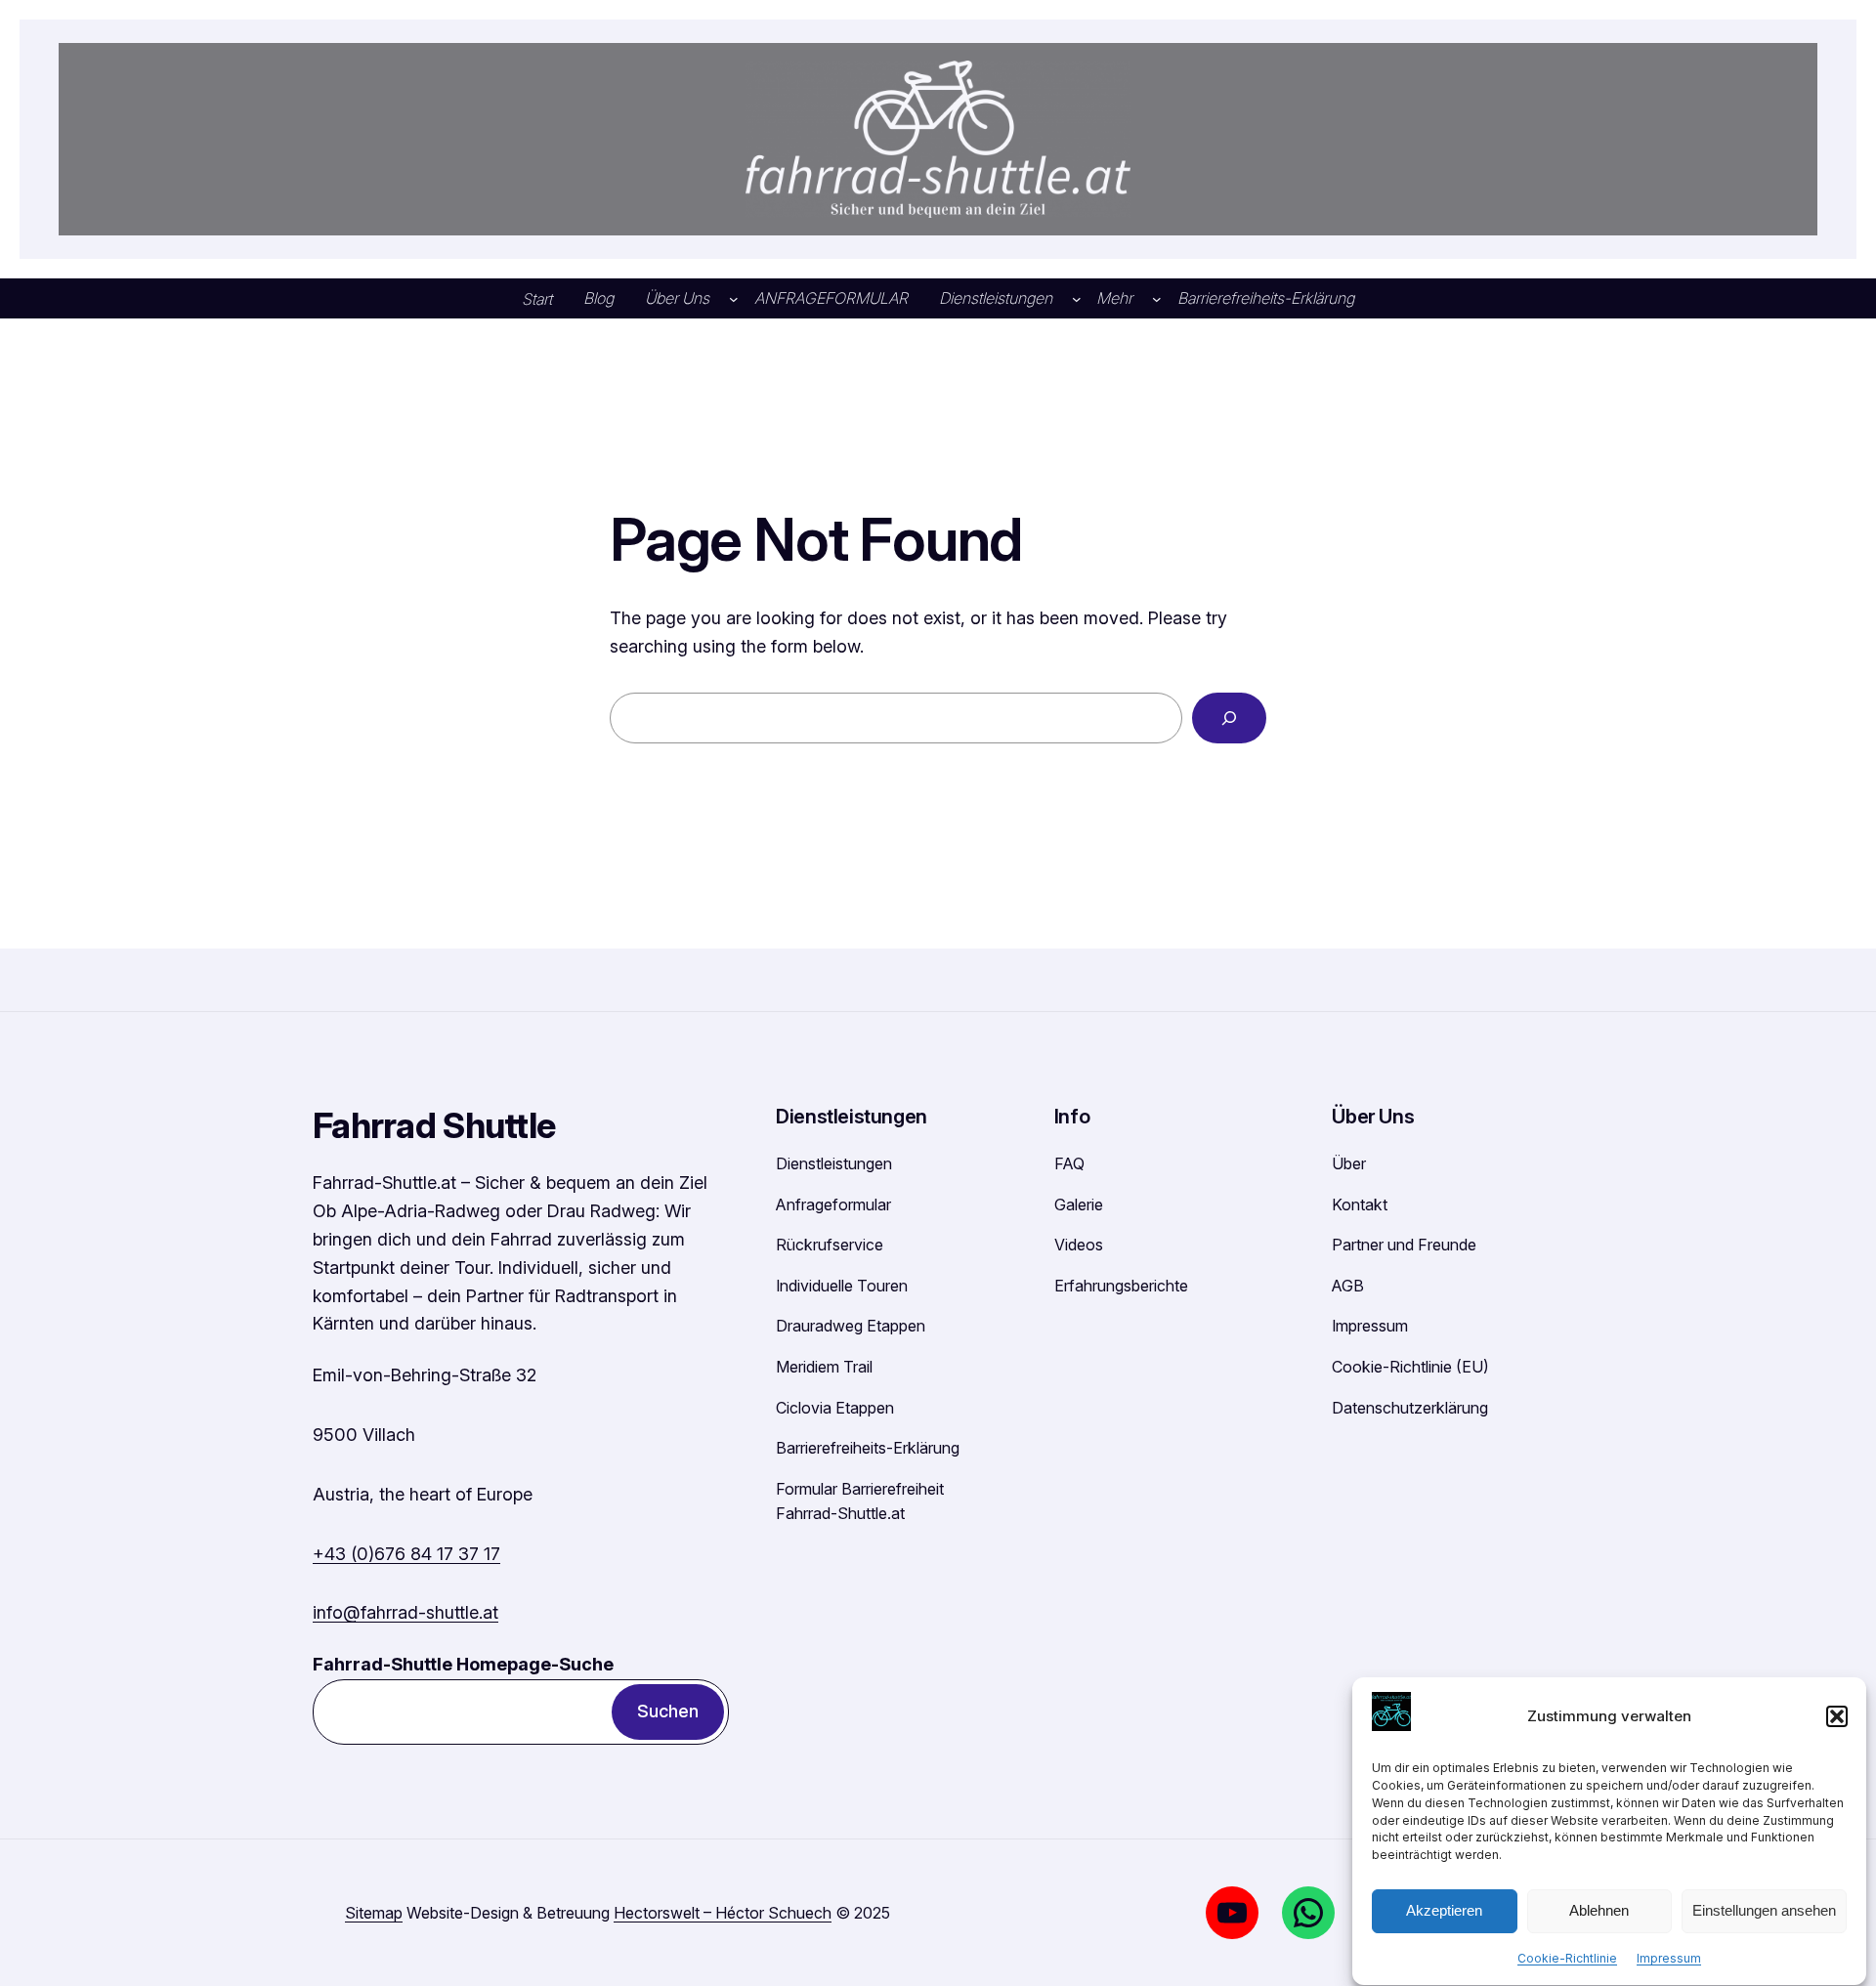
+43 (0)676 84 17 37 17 (406, 1554)
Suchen (668, 1711)
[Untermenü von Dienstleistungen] (1077, 299)
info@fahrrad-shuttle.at (405, 1612)
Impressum (1669, 1958)
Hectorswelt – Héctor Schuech (723, 1913)
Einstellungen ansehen (1764, 1911)
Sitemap (374, 1913)
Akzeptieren (1444, 1911)
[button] (1837, 1716)
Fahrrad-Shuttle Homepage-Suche (463, 1664)
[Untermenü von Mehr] (1157, 299)
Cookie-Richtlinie (1567, 1958)
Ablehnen (1599, 1911)
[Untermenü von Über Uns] (734, 299)
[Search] (1229, 718)
